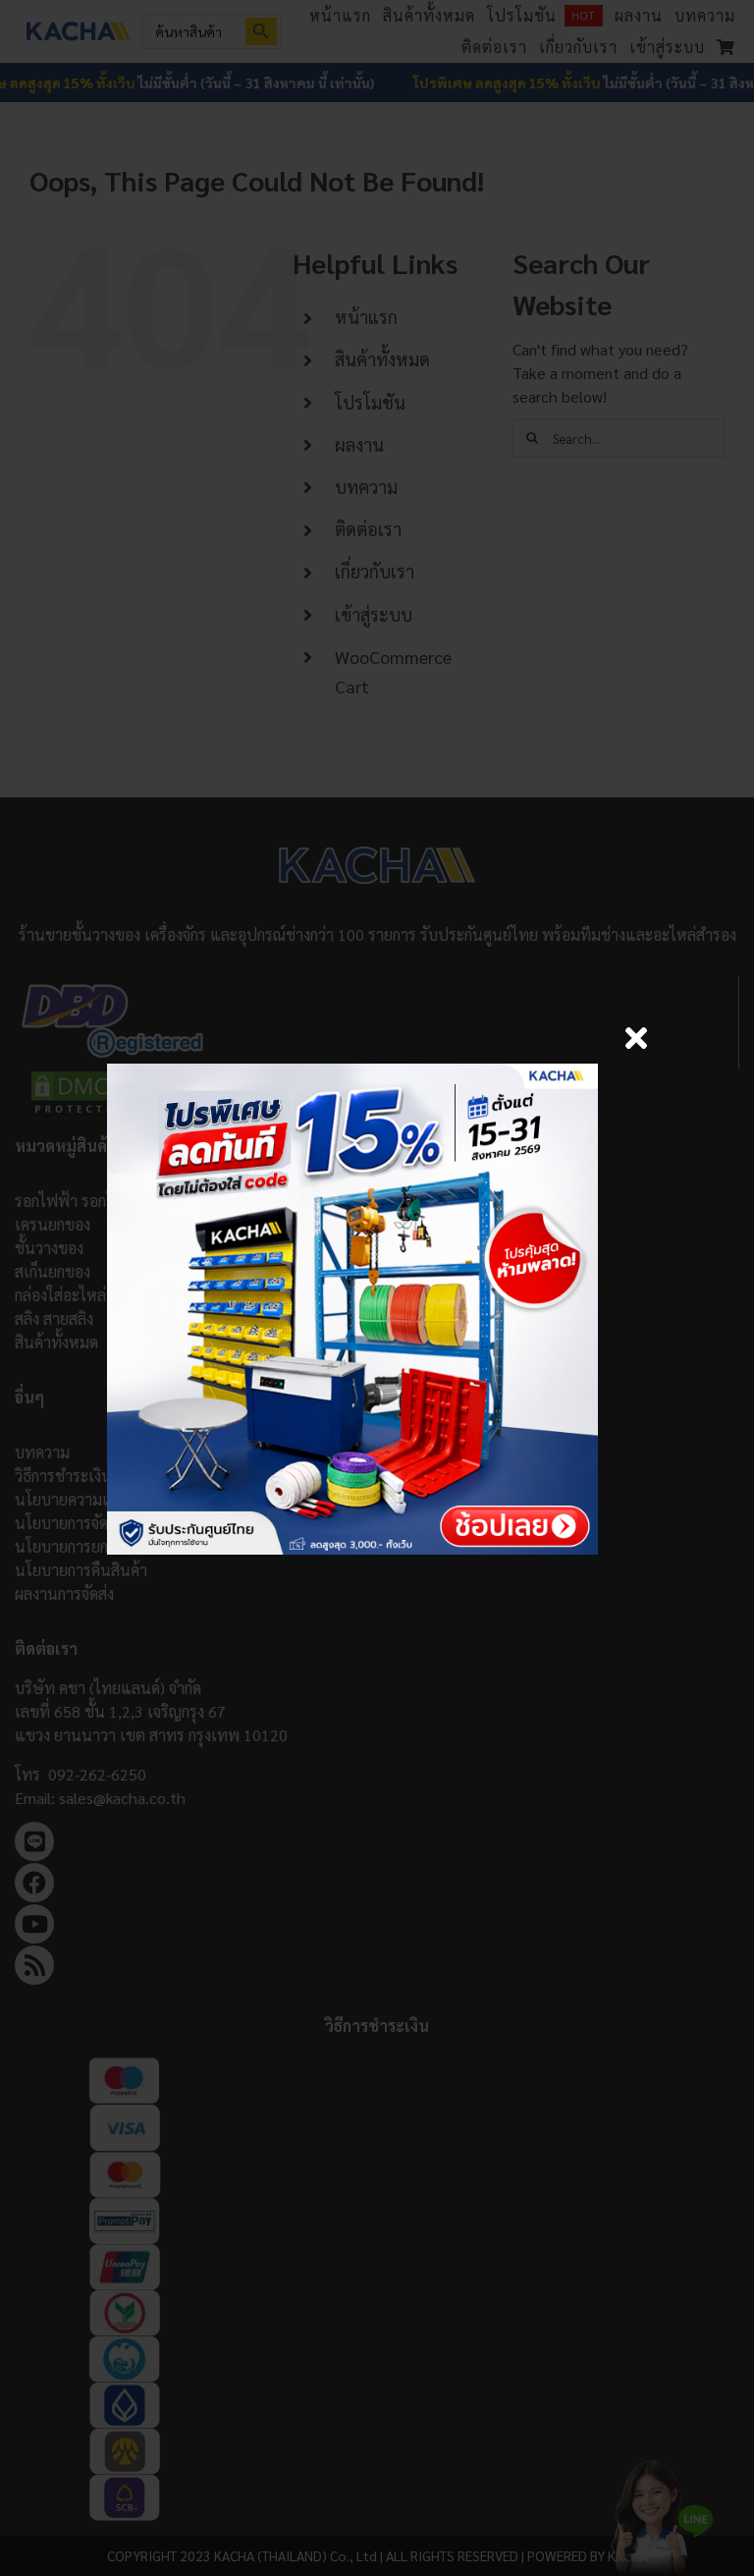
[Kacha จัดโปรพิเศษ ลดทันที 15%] (352, 1071)
